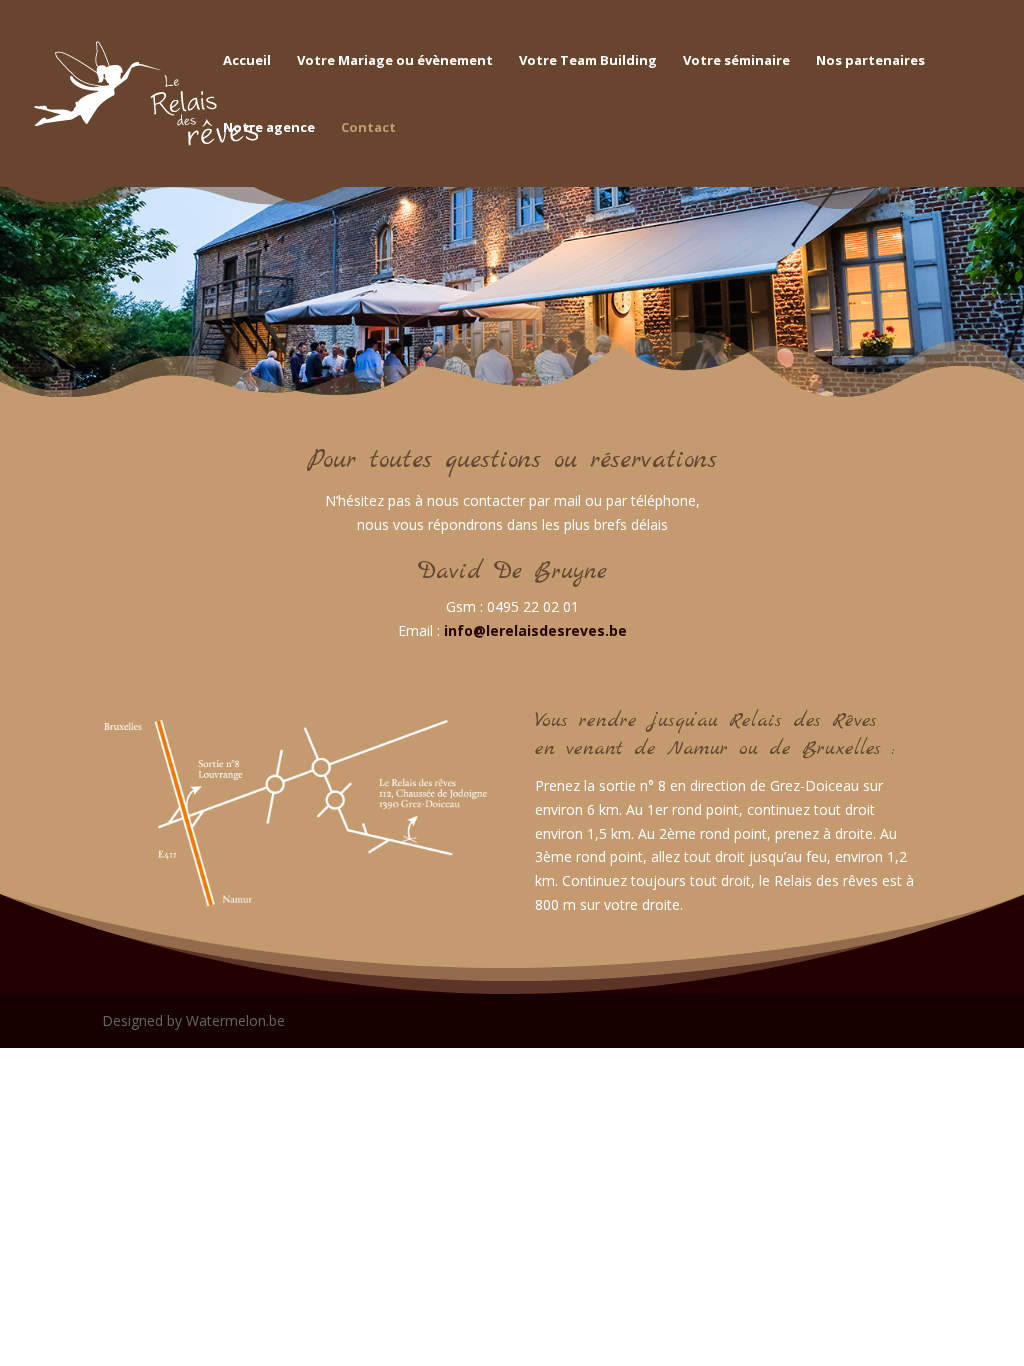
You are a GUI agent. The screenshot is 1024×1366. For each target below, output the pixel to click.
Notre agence (269, 128)
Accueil (247, 61)
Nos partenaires (870, 61)
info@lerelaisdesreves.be (535, 630)
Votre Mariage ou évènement (395, 61)
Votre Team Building (588, 61)
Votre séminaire (736, 61)
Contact (368, 128)
